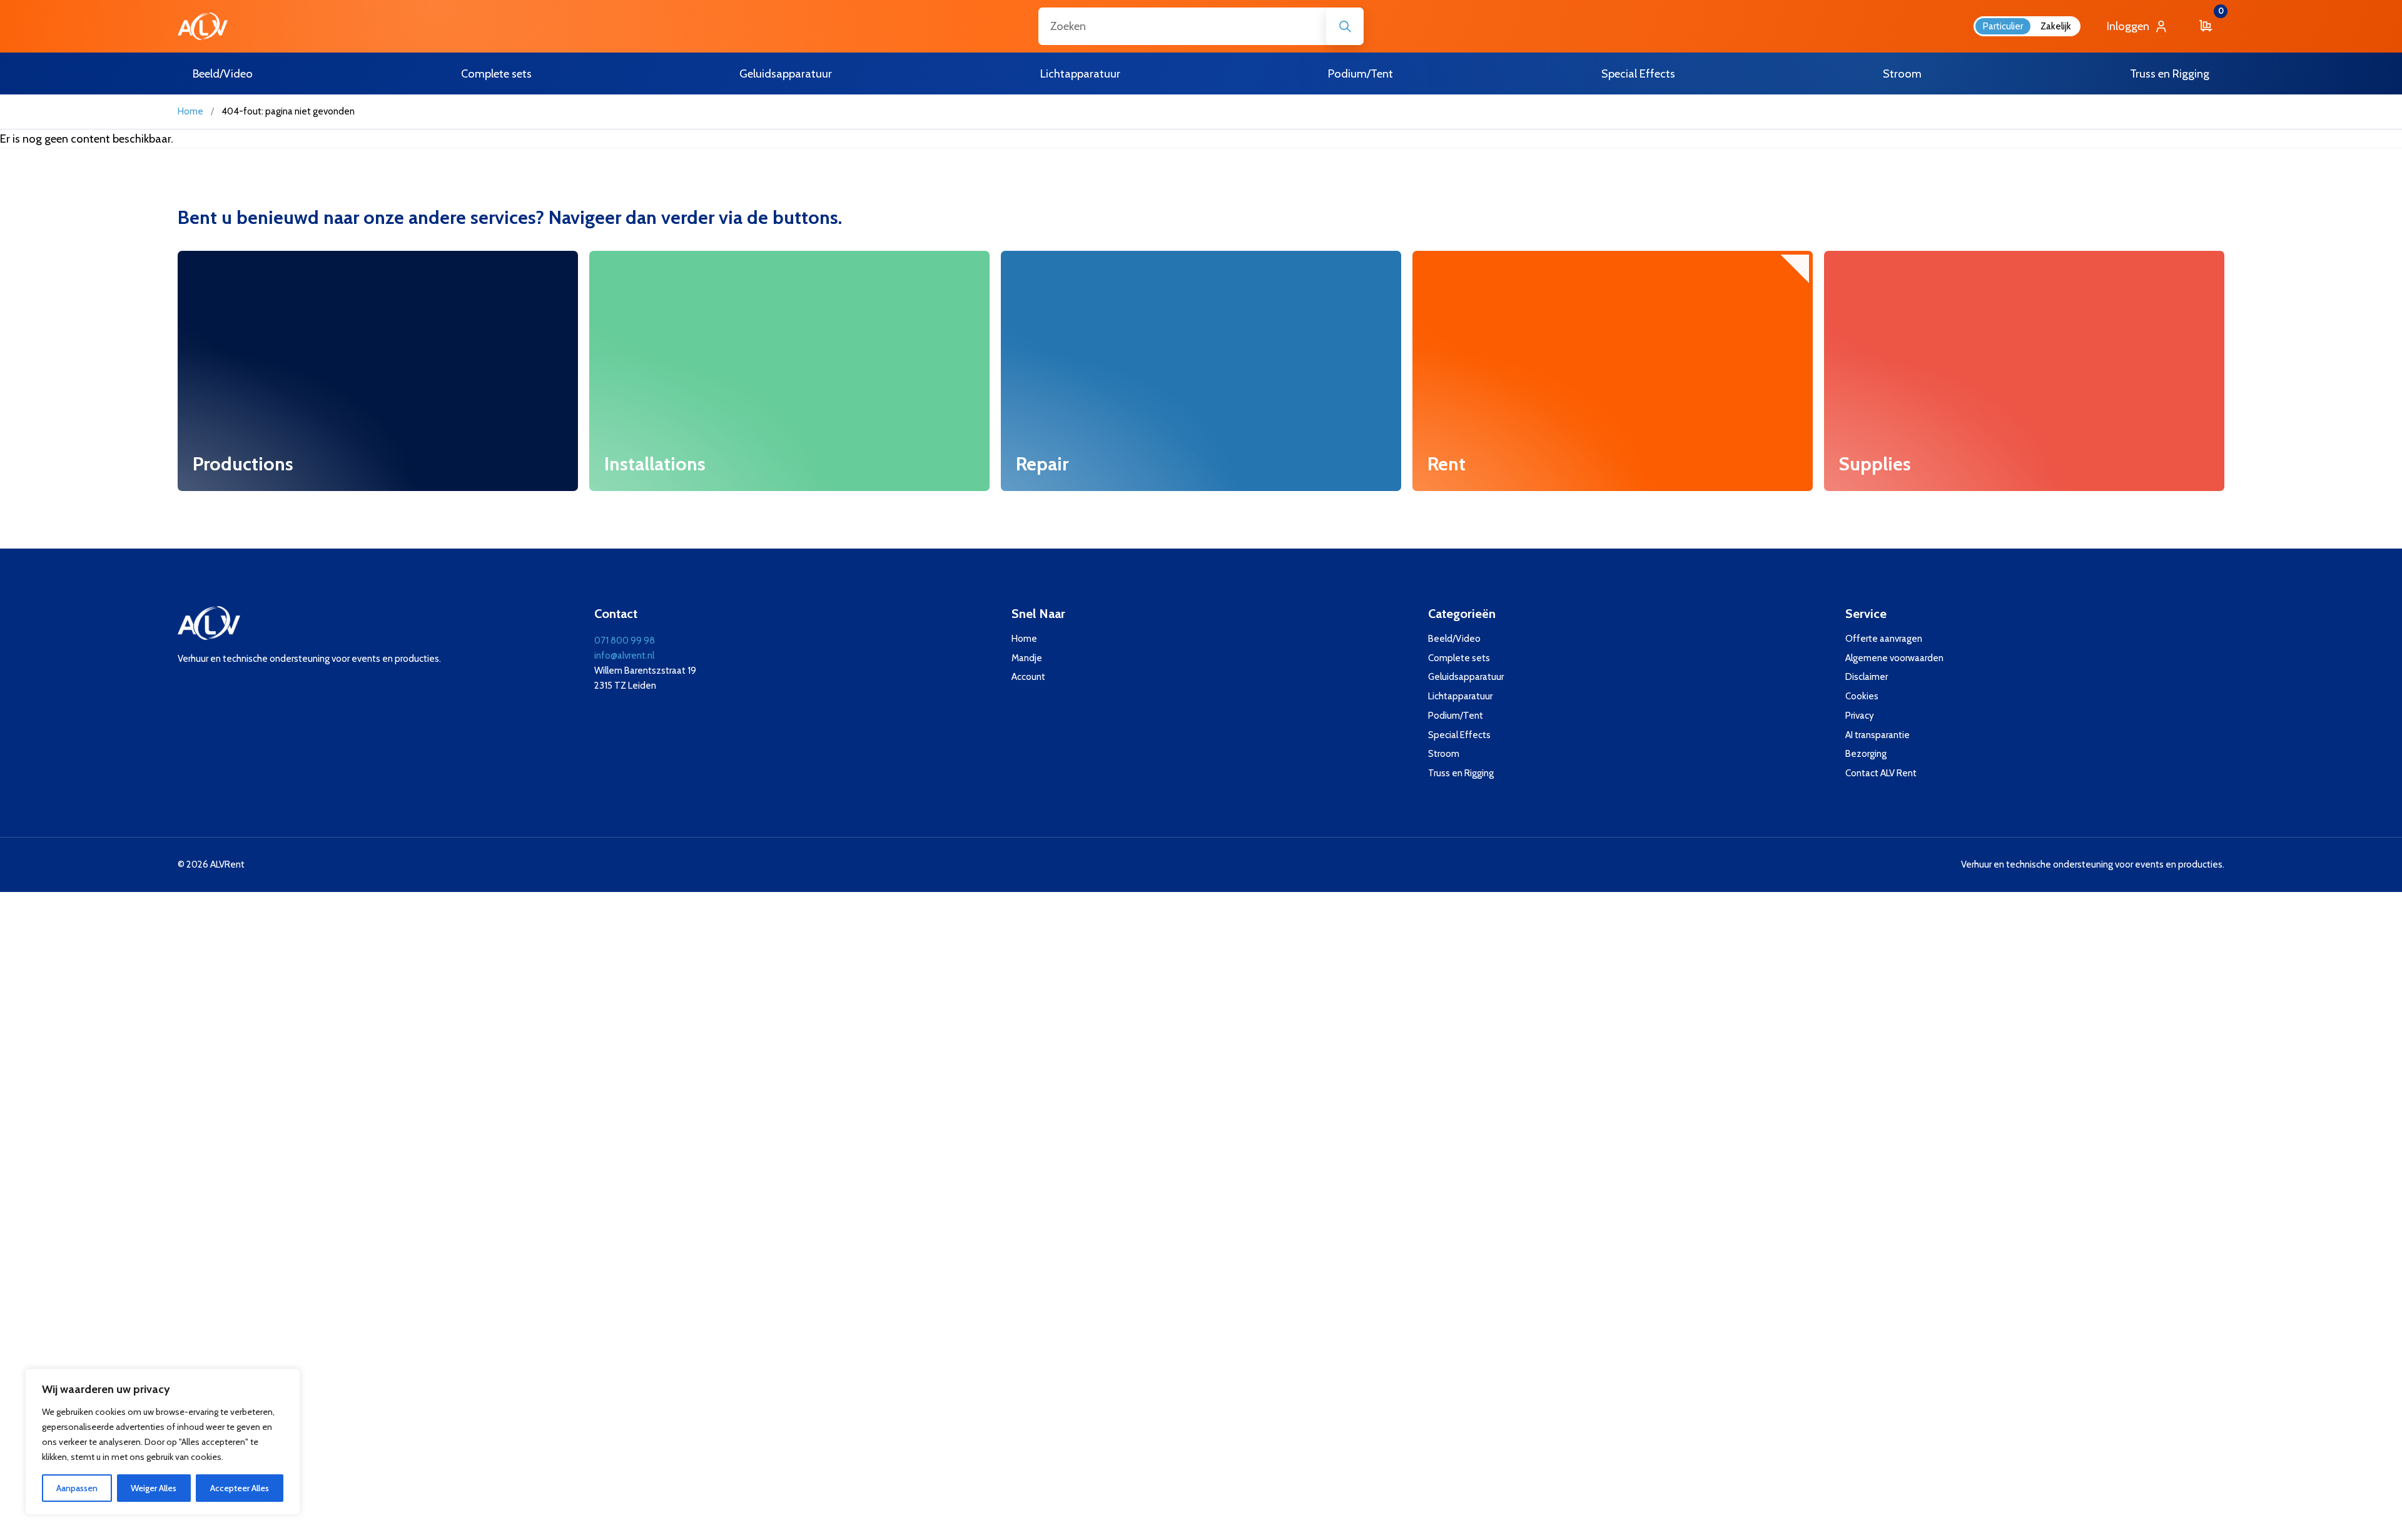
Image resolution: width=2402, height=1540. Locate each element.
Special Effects (1459, 735)
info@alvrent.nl (624, 656)
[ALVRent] (203, 26)
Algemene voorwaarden (1894, 658)
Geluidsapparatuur (1466, 677)
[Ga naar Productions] (378, 371)
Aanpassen (77, 1488)
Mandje (1027, 658)
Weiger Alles (154, 1488)
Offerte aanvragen (1884, 639)
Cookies (1862, 696)
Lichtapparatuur (1460, 696)
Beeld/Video (1454, 639)
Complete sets (1459, 658)
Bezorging (1866, 754)
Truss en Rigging (1461, 773)
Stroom (1444, 754)
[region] (163, 1442)
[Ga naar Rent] (1613, 371)
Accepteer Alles (240, 1488)
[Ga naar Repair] (1201, 371)
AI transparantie (1878, 735)
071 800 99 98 (625, 641)
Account (1028, 677)
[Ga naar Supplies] (2024, 371)
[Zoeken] (1345, 26)
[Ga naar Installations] (789, 371)
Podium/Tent (1456, 716)
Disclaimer (1867, 677)
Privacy (1860, 716)
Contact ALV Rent (1881, 773)
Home (190, 111)
